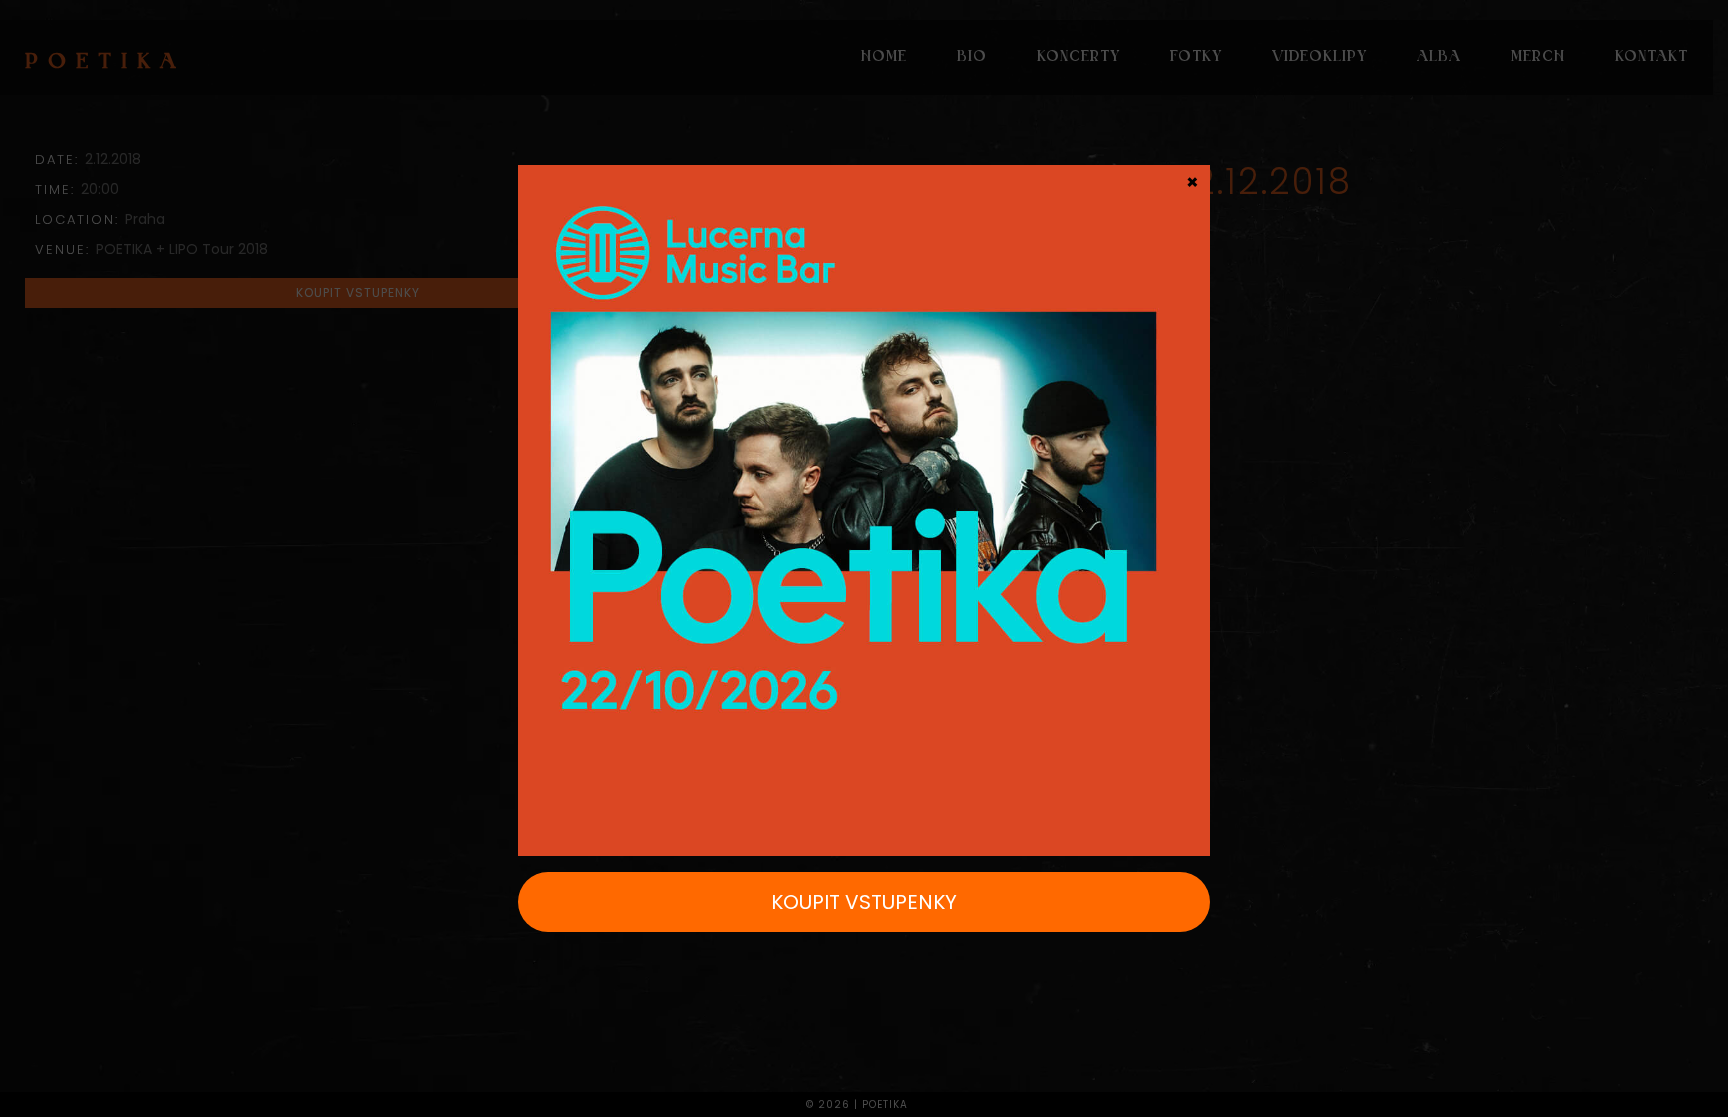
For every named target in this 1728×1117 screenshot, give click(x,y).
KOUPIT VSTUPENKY (864, 902)
